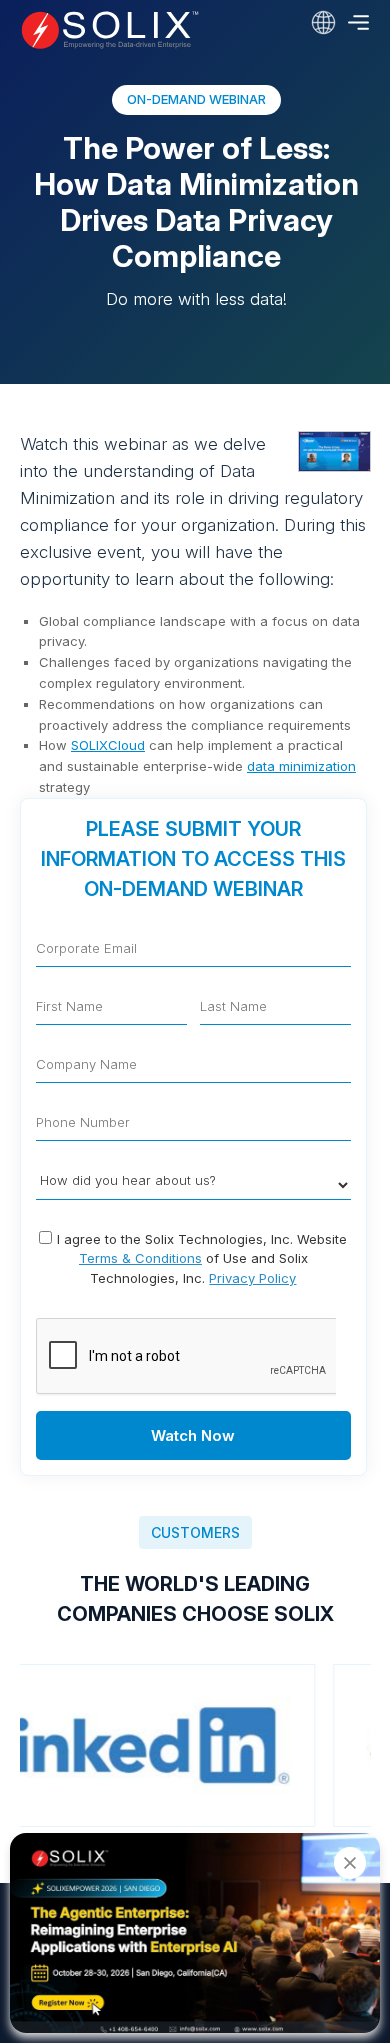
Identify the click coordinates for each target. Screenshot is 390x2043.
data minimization (301, 766)
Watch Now (193, 1435)
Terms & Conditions (140, 1258)
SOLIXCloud (108, 745)
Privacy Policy (252, 1278)
